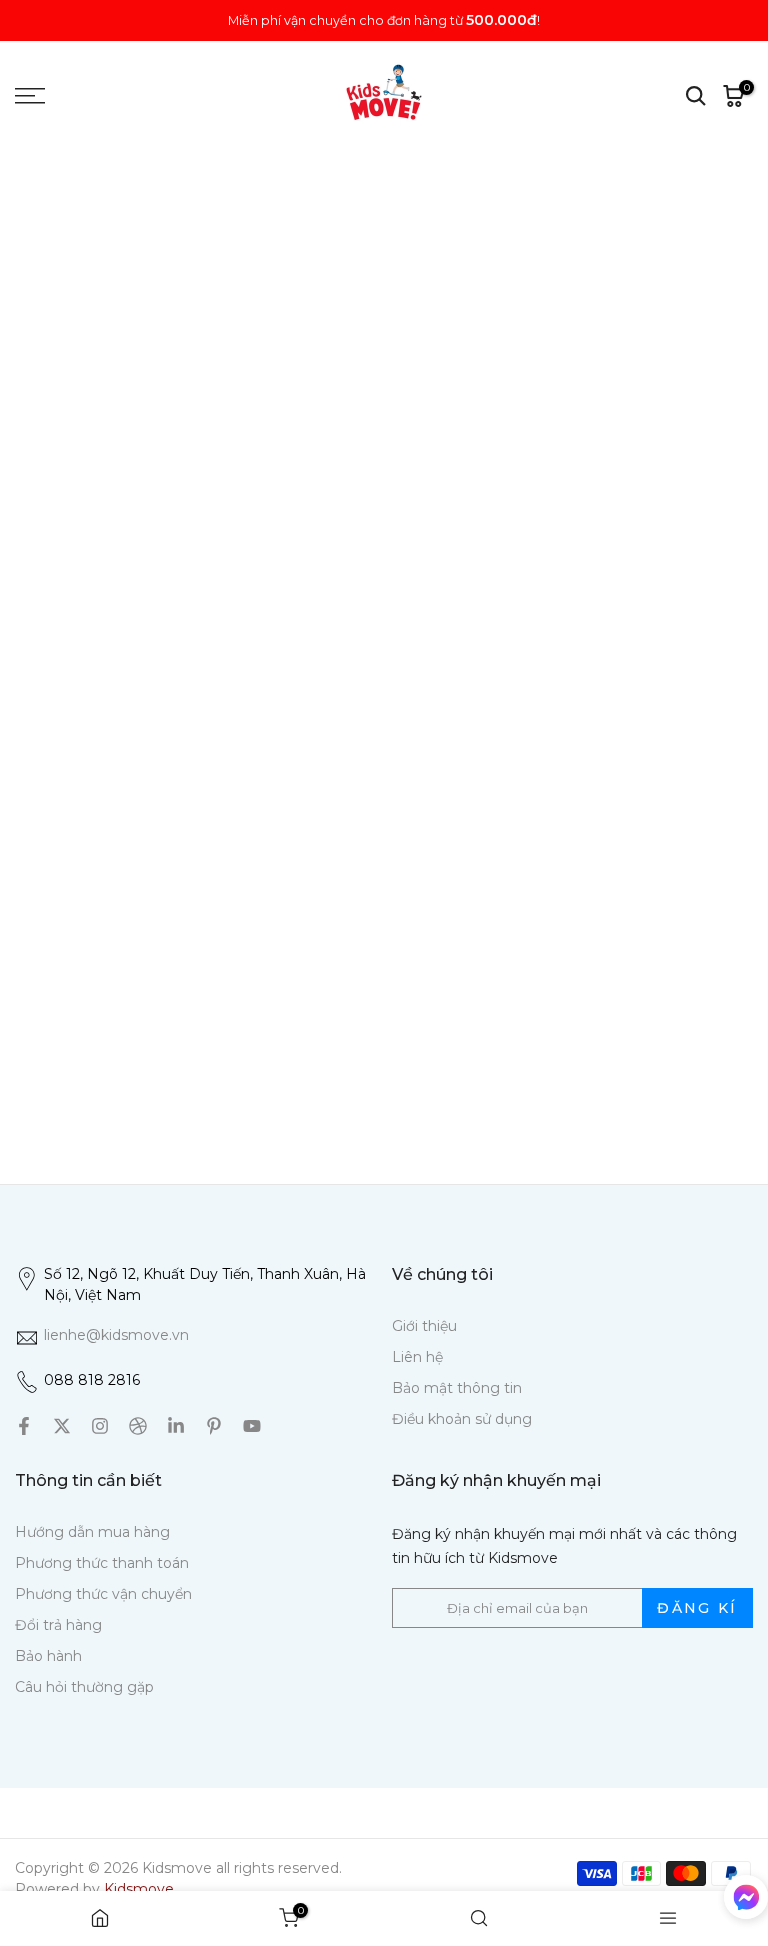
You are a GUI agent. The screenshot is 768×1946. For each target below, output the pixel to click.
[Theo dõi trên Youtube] (252, 1426)
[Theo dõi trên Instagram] (100, 1426)
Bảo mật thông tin (457, 1388)
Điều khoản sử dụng (462, 1419)
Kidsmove (139, 1889)
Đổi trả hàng (58, 1625)
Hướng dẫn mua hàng (92, 1532)
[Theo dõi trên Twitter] (62, 1426)
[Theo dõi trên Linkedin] (176, 1426)
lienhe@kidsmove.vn (116, 1335)
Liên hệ (417, 1357)
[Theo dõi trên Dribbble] (138, 1426)
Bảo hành (48, 1656)
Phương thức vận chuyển (103, 1594)
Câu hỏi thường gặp (84, 1687)
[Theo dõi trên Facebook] (24, 1426)
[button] (746, 1901)
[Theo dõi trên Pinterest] (214, 1426)
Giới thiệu (424, 1326)
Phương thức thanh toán (102, 1563)
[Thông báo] (384, 20)
